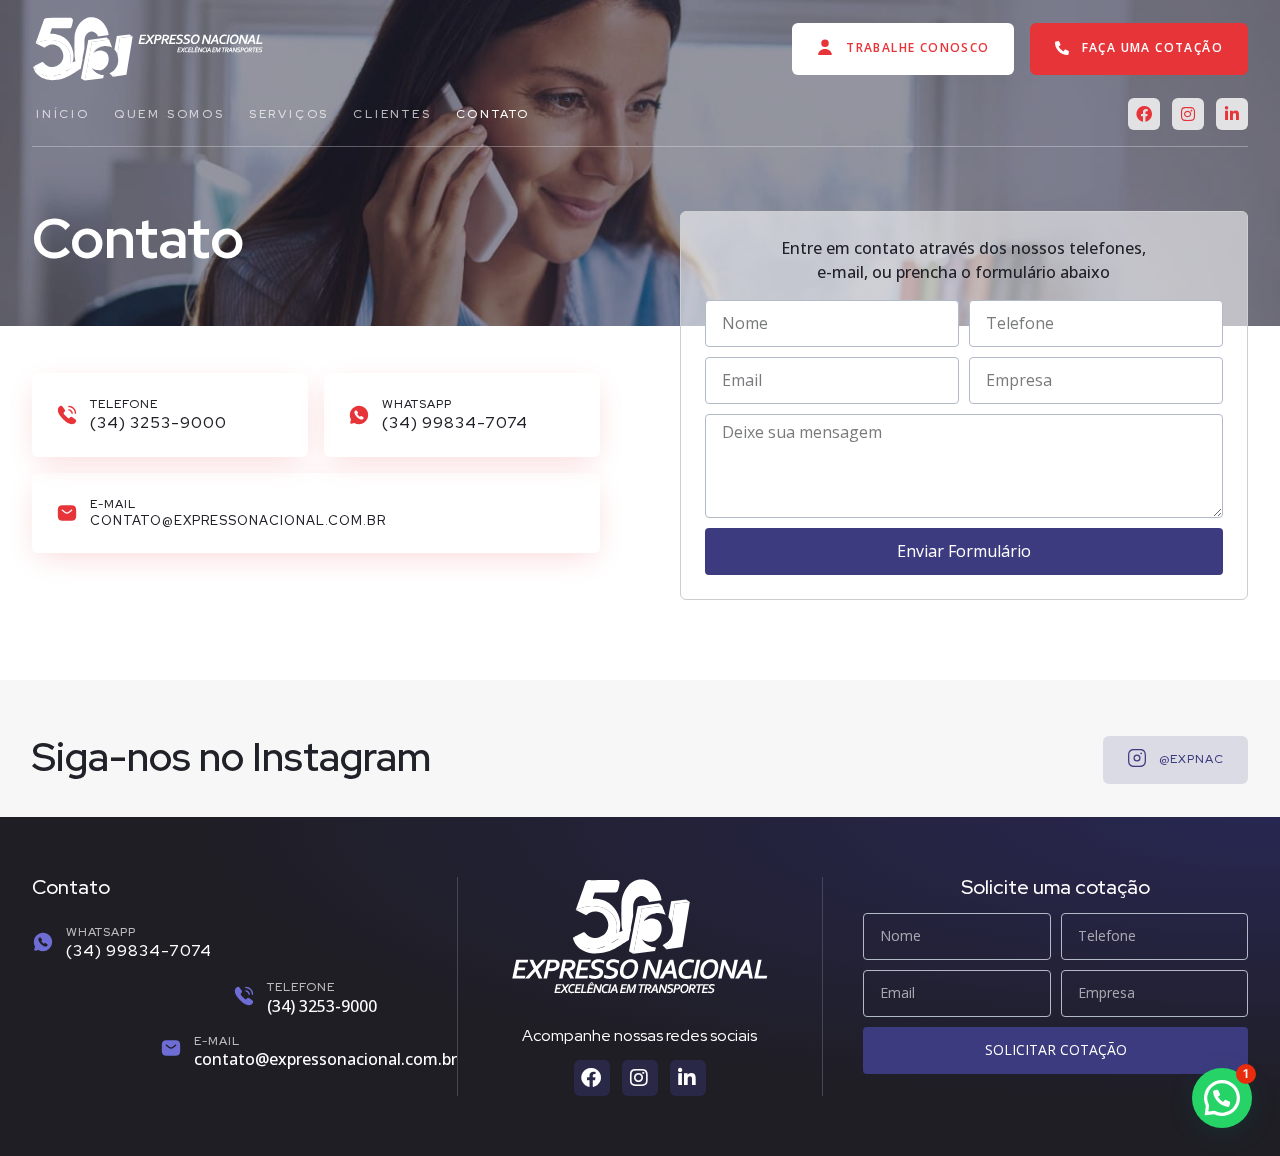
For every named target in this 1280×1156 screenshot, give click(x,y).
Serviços (289, 114)
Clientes (392, 114)
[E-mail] (171, 1048)
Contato (493, 114)
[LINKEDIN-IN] (1232, 114)
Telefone (301, 987)
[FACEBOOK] (1144, 114)
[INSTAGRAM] (1188, 114)
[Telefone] (244, 996)
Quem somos (169, 114)
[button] (1222, 1098)
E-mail (217, 1041)
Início (63, 114)
